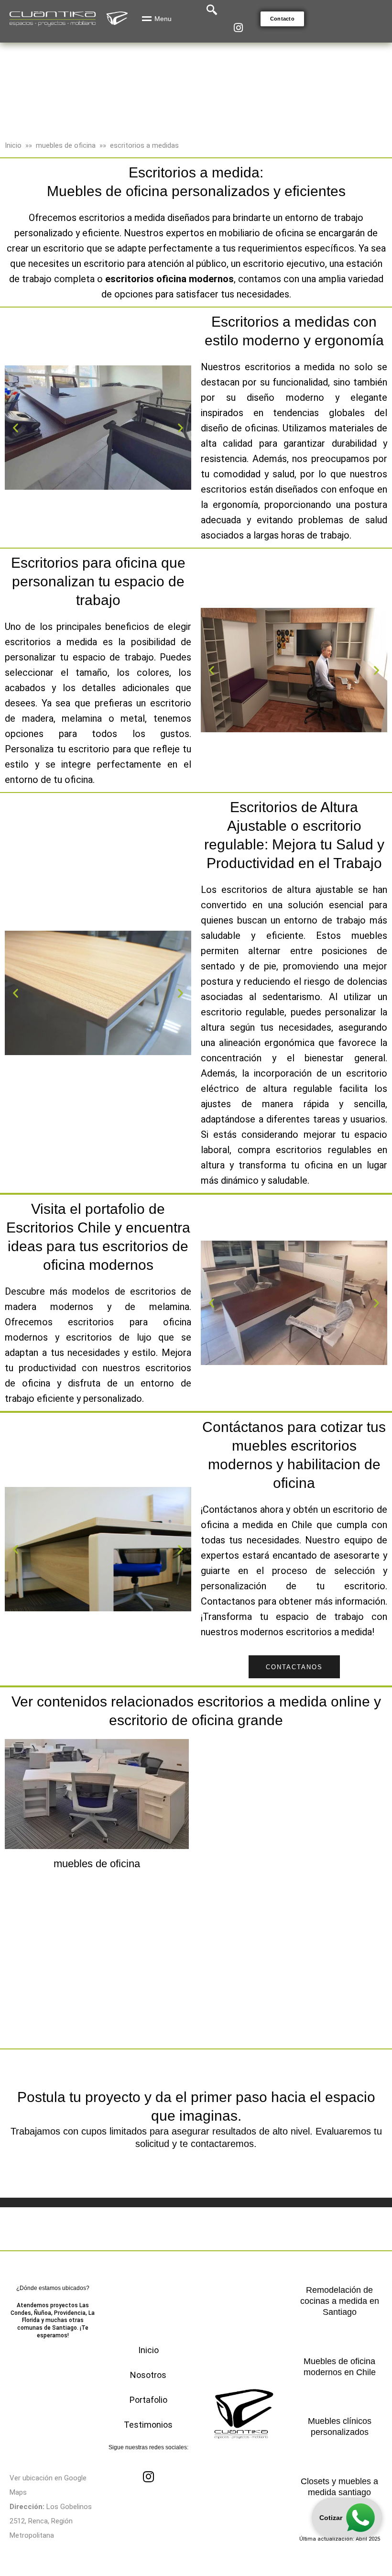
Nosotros (148, 2375)
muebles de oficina (66, 145)
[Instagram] (238, 28)
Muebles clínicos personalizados (340, 2427)
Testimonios (148, 2425)
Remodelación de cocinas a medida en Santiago (340, 2301)
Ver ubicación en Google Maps (48, 2485)
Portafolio (148, 2400)
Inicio (13, 145)
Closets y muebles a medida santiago (339, 2487)
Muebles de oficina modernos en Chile (340, 2367)
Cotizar (331, 2518)
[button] (282, 19)
